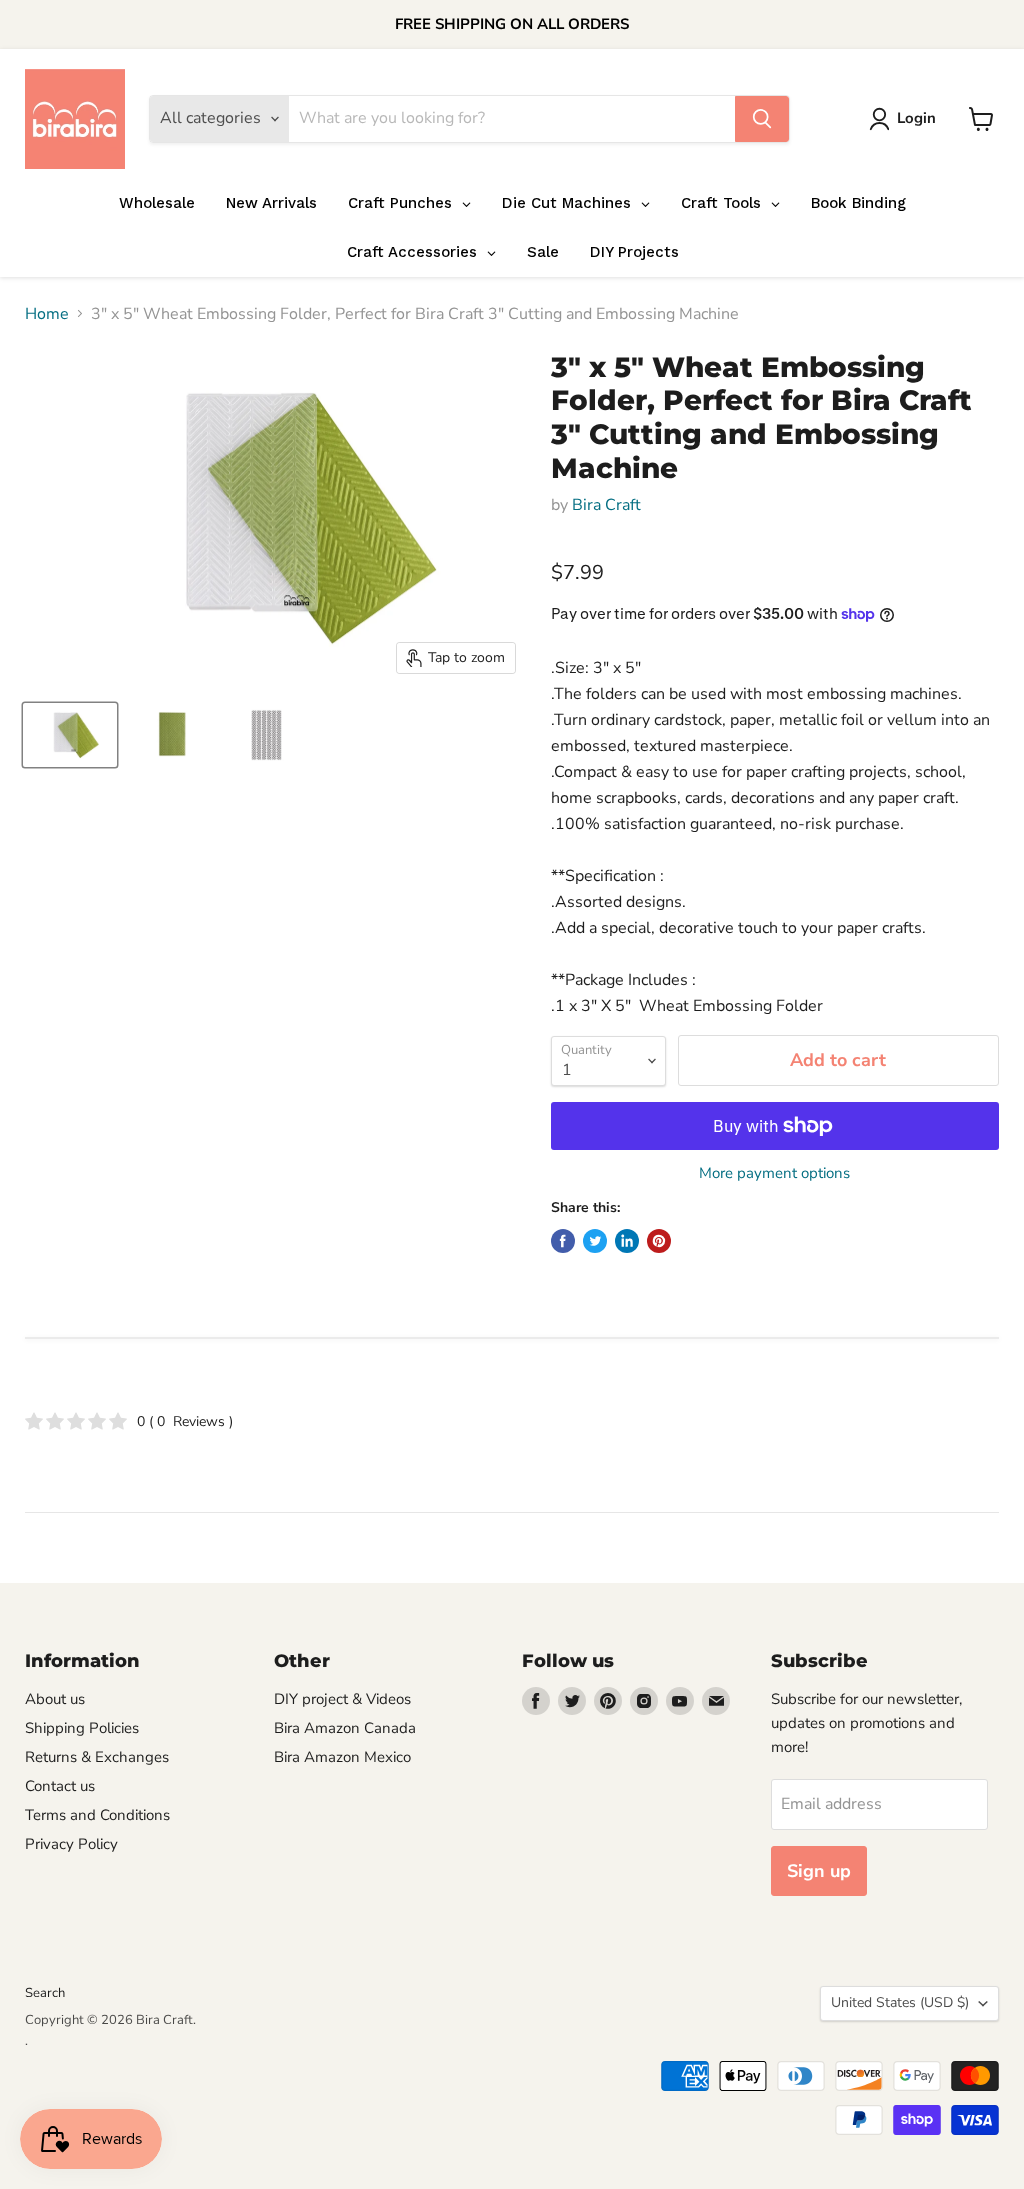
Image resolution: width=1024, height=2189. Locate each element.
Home (47, 314)
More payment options (774, 1173)
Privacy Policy (71, 1844)
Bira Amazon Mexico (342, 1757)
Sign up (819, 1871)
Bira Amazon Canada (345, 1728)
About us (55, 1699)
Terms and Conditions (97, 1815)
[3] (70, 735)
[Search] (762, 119)
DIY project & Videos (342, 1699)
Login (916, 118)
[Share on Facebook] (563, 1241)
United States (900, 2002)
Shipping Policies (82, 1728)
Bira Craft (606, 505)
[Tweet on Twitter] (595, 1241)
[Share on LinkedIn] (627, 1241)
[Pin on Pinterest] (659, 1241)
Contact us (60, 1786)
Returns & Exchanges (97, 1757)
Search (45, 1993)
